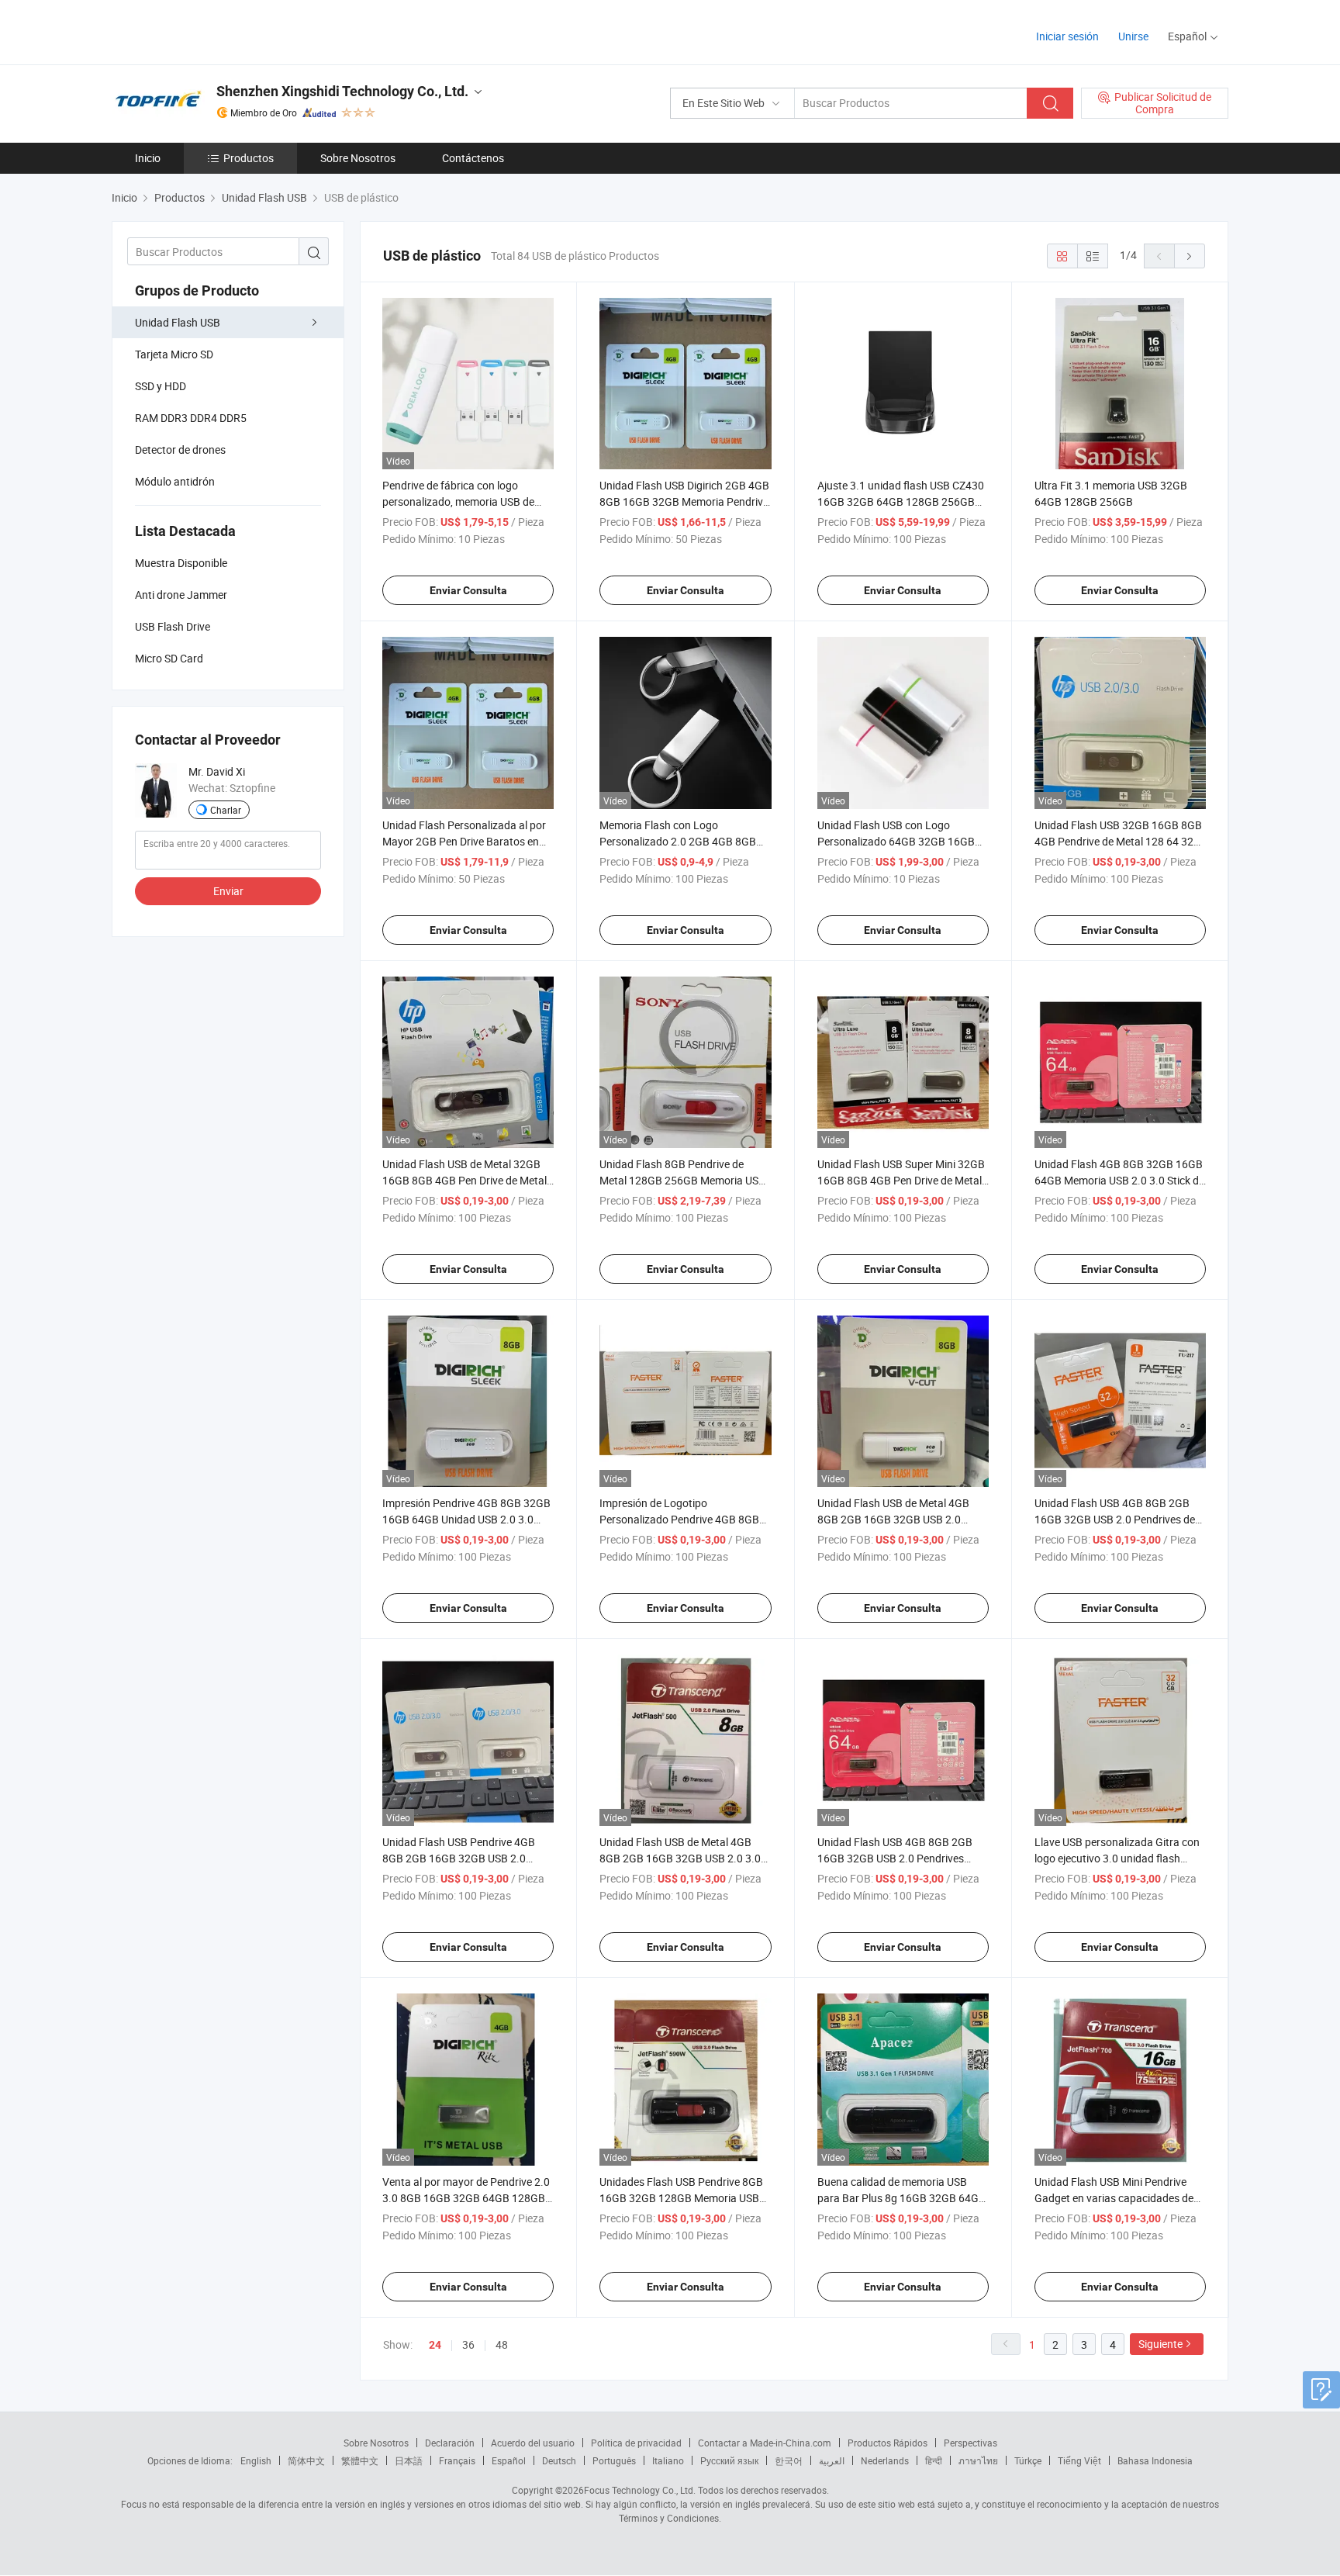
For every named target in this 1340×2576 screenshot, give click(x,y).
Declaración (450, 2443)
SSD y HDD (161, 386)
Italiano (668, 2460)
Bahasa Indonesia (1155, 2460)
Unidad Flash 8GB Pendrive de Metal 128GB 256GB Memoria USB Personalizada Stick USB (682, 1180)
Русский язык (729, 2460)
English (256, 2460)
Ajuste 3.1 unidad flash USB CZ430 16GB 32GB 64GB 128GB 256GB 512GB (901, 501)
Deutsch (559, 2460)
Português (614, 2460)
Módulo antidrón (175, 481)
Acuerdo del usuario (533, 2443)
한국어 (789, 2460)
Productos (249, 158)
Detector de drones (180, 450)
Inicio (148, 158)
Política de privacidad (636, 2443)
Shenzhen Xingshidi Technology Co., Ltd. (342, 91)
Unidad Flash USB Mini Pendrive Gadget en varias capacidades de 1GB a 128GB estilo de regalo (1114, 2198)
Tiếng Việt (1079, 2460)
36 (468, 2344)
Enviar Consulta (468, 590)
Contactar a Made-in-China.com (765, 2443)
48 (502, 2344)
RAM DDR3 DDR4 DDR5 (191, 418)
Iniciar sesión (1067, 36)
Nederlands (885, 2460)
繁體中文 (360, 2460)
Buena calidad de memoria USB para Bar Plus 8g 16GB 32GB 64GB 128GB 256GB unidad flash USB (901, 2198)
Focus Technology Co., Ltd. (640, 2490)
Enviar (228, 891)
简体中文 (306, 2460)
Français (457, 2460)
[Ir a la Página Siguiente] (1190, 256)
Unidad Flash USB (178, 322)
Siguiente (1160, 2344)
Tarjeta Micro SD (174, 354)
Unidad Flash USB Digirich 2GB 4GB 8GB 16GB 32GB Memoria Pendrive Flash (684, 501)
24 (435, 2345)
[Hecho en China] (211, 31)
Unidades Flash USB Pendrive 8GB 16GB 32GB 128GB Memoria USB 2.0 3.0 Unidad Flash (681, 2198)
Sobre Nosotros (358, 158)
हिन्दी (934, 2460)
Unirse (1133, 36)
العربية (832, 2460)
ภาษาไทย (978, 2460)
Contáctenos (473, 158)
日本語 (409, 2460)
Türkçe (1028, 2460)
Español (509, 2460)
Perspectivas (970, 2443)
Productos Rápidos (888, 2443)
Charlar (226, 810)
